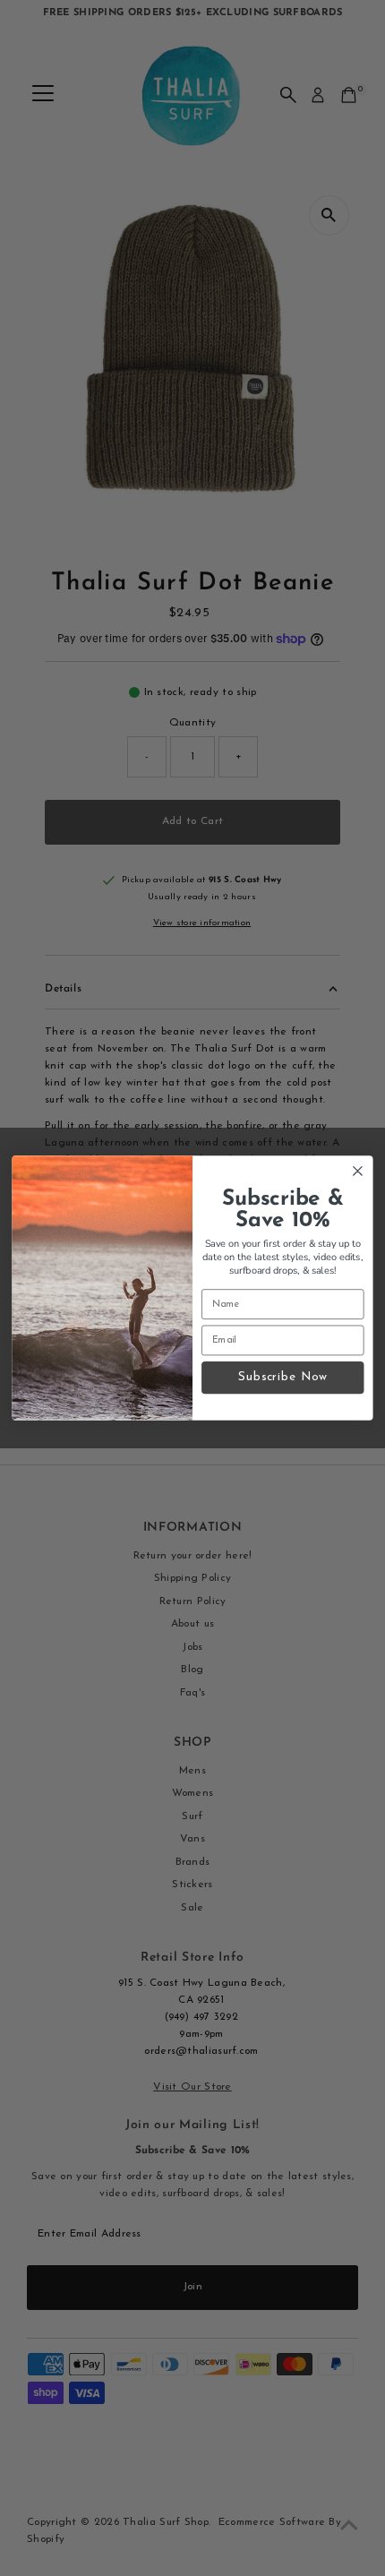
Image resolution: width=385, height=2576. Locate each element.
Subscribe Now (282, 1377)
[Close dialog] (358, 1172)
